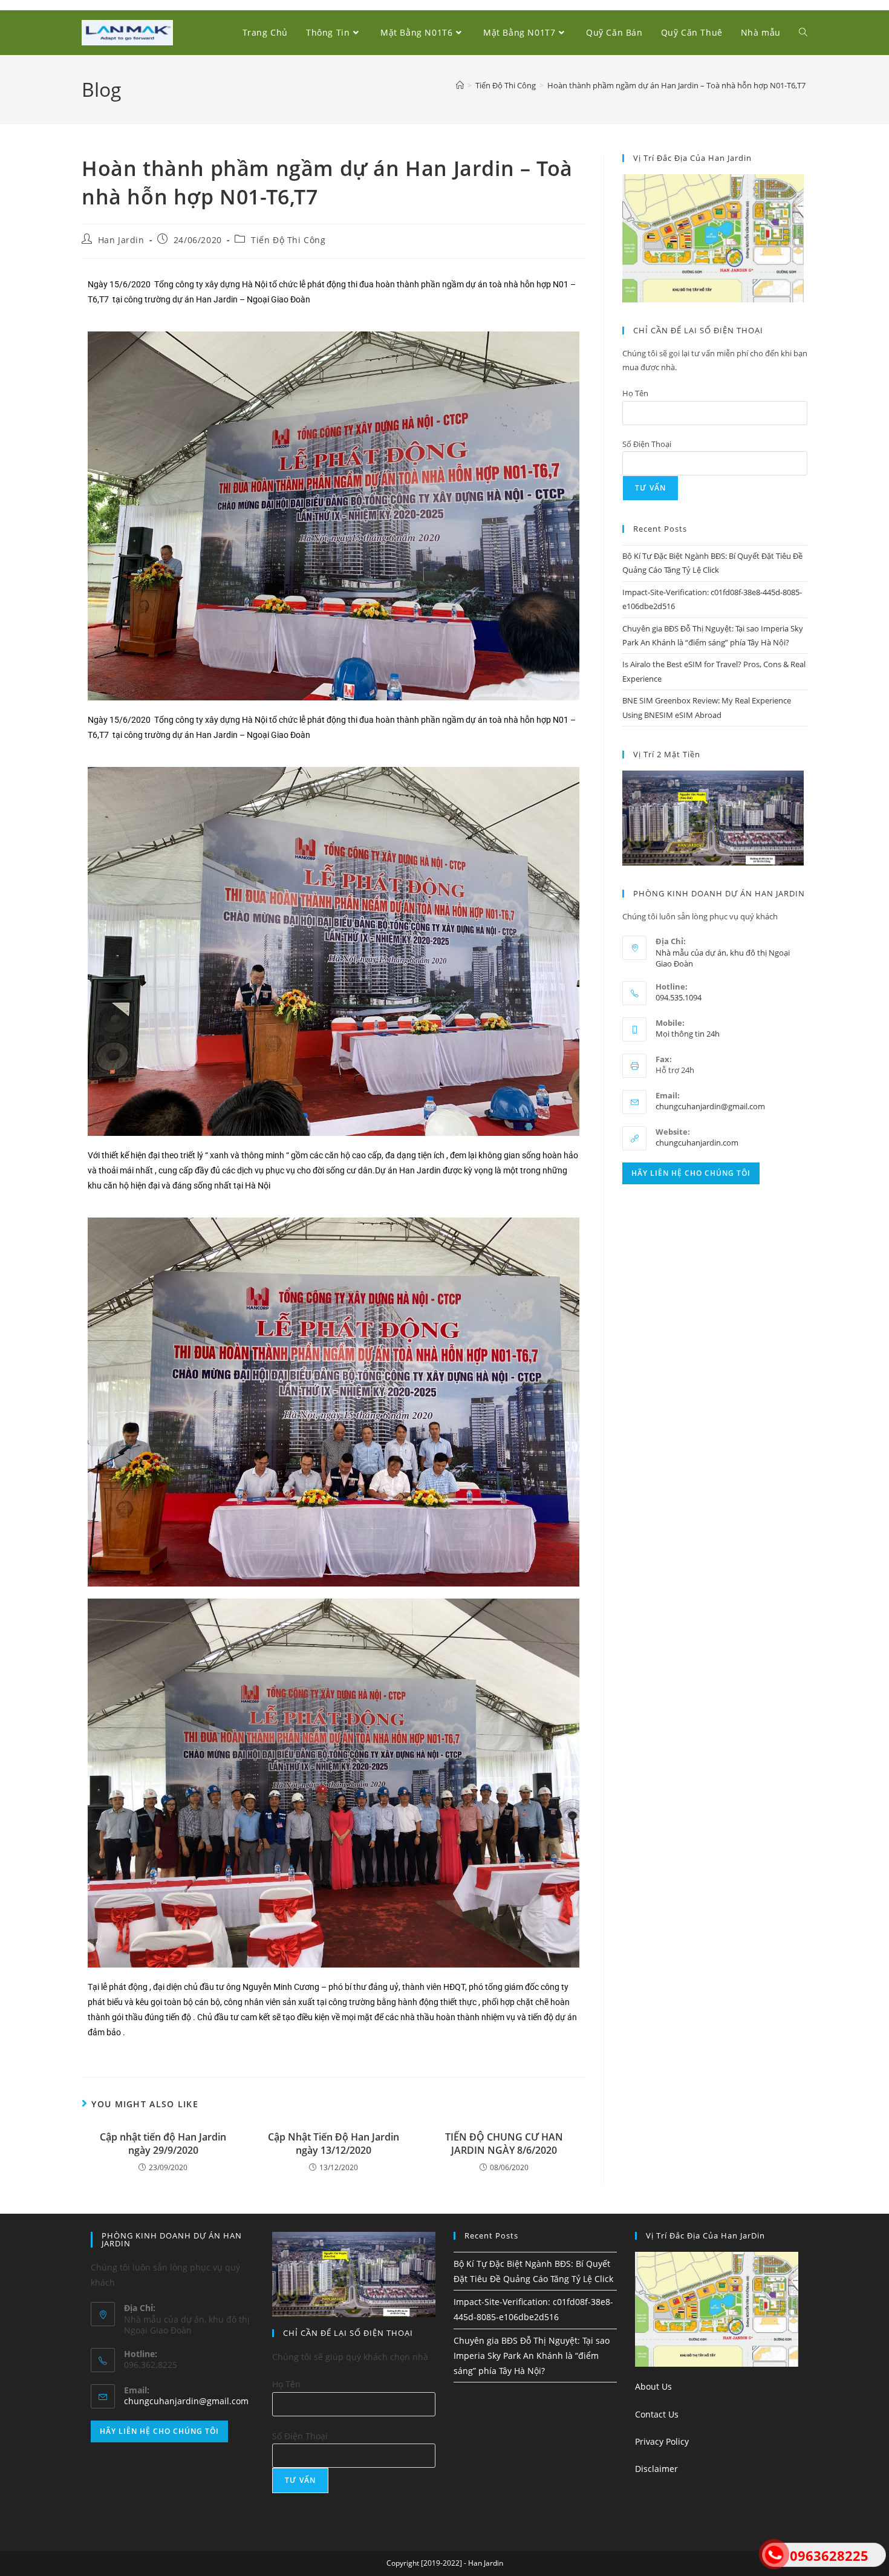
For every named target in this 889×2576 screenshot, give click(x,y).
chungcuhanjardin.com (697, 1143)
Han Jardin (121, 240)
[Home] (460, 85)
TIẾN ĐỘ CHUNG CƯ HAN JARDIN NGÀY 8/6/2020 (504, 2144)
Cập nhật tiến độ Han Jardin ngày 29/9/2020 (163, 2144)
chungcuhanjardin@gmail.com (710, 1106)
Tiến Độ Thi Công (288, 240)
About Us (653, 2386)
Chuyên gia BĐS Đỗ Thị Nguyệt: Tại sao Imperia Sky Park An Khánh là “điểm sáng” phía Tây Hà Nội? (532, 2356)
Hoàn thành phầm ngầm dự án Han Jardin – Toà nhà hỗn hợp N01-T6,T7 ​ (677, 85)
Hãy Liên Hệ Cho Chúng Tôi (691, 1173)
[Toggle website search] (803, 33)
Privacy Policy (662, 2441)
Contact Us (657, 2414)
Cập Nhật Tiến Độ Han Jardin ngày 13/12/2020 (334, 2144)
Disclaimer (656, 2469)
